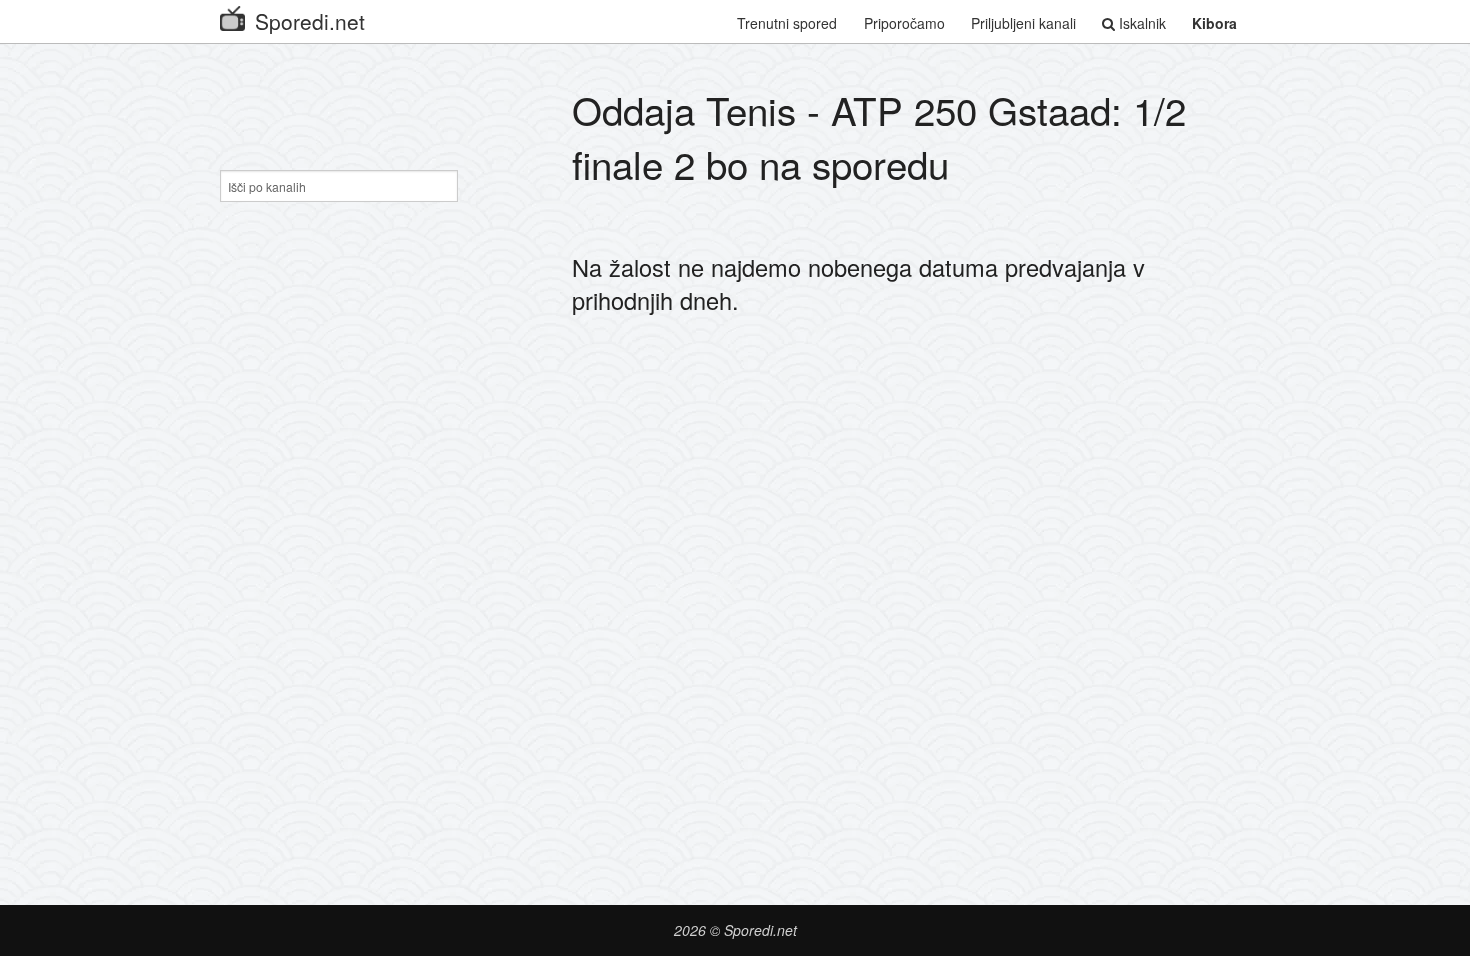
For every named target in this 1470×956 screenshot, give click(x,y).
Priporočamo (904, 23)
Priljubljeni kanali (1023, 23)
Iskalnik (1140, 23)
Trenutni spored (787, 23)
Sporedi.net (310, 21)
